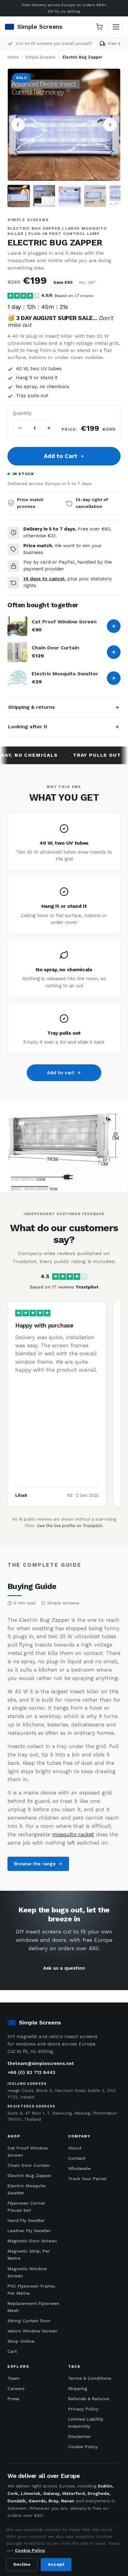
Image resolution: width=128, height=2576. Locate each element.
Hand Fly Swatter (26, 2220)
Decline (22, 2564)
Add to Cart (61, 456)
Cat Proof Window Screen (64, 622)
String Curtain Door (29, 2321)
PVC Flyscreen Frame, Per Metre (32, 2290)
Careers (16, 2388)
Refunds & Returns (89, 2399)
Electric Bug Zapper (30, 2176)
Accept (56, 2564)
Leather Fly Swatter (29, 2231)
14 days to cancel (44, 579)
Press (13, 2399)
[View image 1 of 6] (19, 196)
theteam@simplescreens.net (41, 2063)
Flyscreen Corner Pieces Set (26, 2207)
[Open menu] (116, 27)
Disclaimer (80, 2436)
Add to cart (61, 1073)
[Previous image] (18, 125)
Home (13, 57)
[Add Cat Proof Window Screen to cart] (114, 626)
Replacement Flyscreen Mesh (33, 2307)
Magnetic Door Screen (32, 2241)
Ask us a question (64, 1968)
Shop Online (21, 2341)
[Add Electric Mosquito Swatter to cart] (114, 678)
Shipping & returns (32, 707)
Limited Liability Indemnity (86, 2423)
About (75, 2148)
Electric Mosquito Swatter (65, 674)
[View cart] (99, 27)
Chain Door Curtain (55, 648)
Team (14, 2378)
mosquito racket (73, 1834)
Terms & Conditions (90, 2378)
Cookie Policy (83, 2447)
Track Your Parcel (87, 2179)
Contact (77, 2158)
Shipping (78, 2388)
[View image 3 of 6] (70, 196)
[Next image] (110, 125)
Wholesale (79, 2168)
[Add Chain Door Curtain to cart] (114, 652)
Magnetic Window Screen (27, 2272)
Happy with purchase (44, 1325)
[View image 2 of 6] (44, 196)
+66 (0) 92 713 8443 (31, 2072)
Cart (12, 2351)
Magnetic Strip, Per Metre (29, 2255)
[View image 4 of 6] (95, 196)
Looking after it (28, 727)
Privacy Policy (83, 2409)
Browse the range (35, 1864)
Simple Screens (41, 57)
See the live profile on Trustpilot (70, 1526)
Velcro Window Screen (32, 2331)
